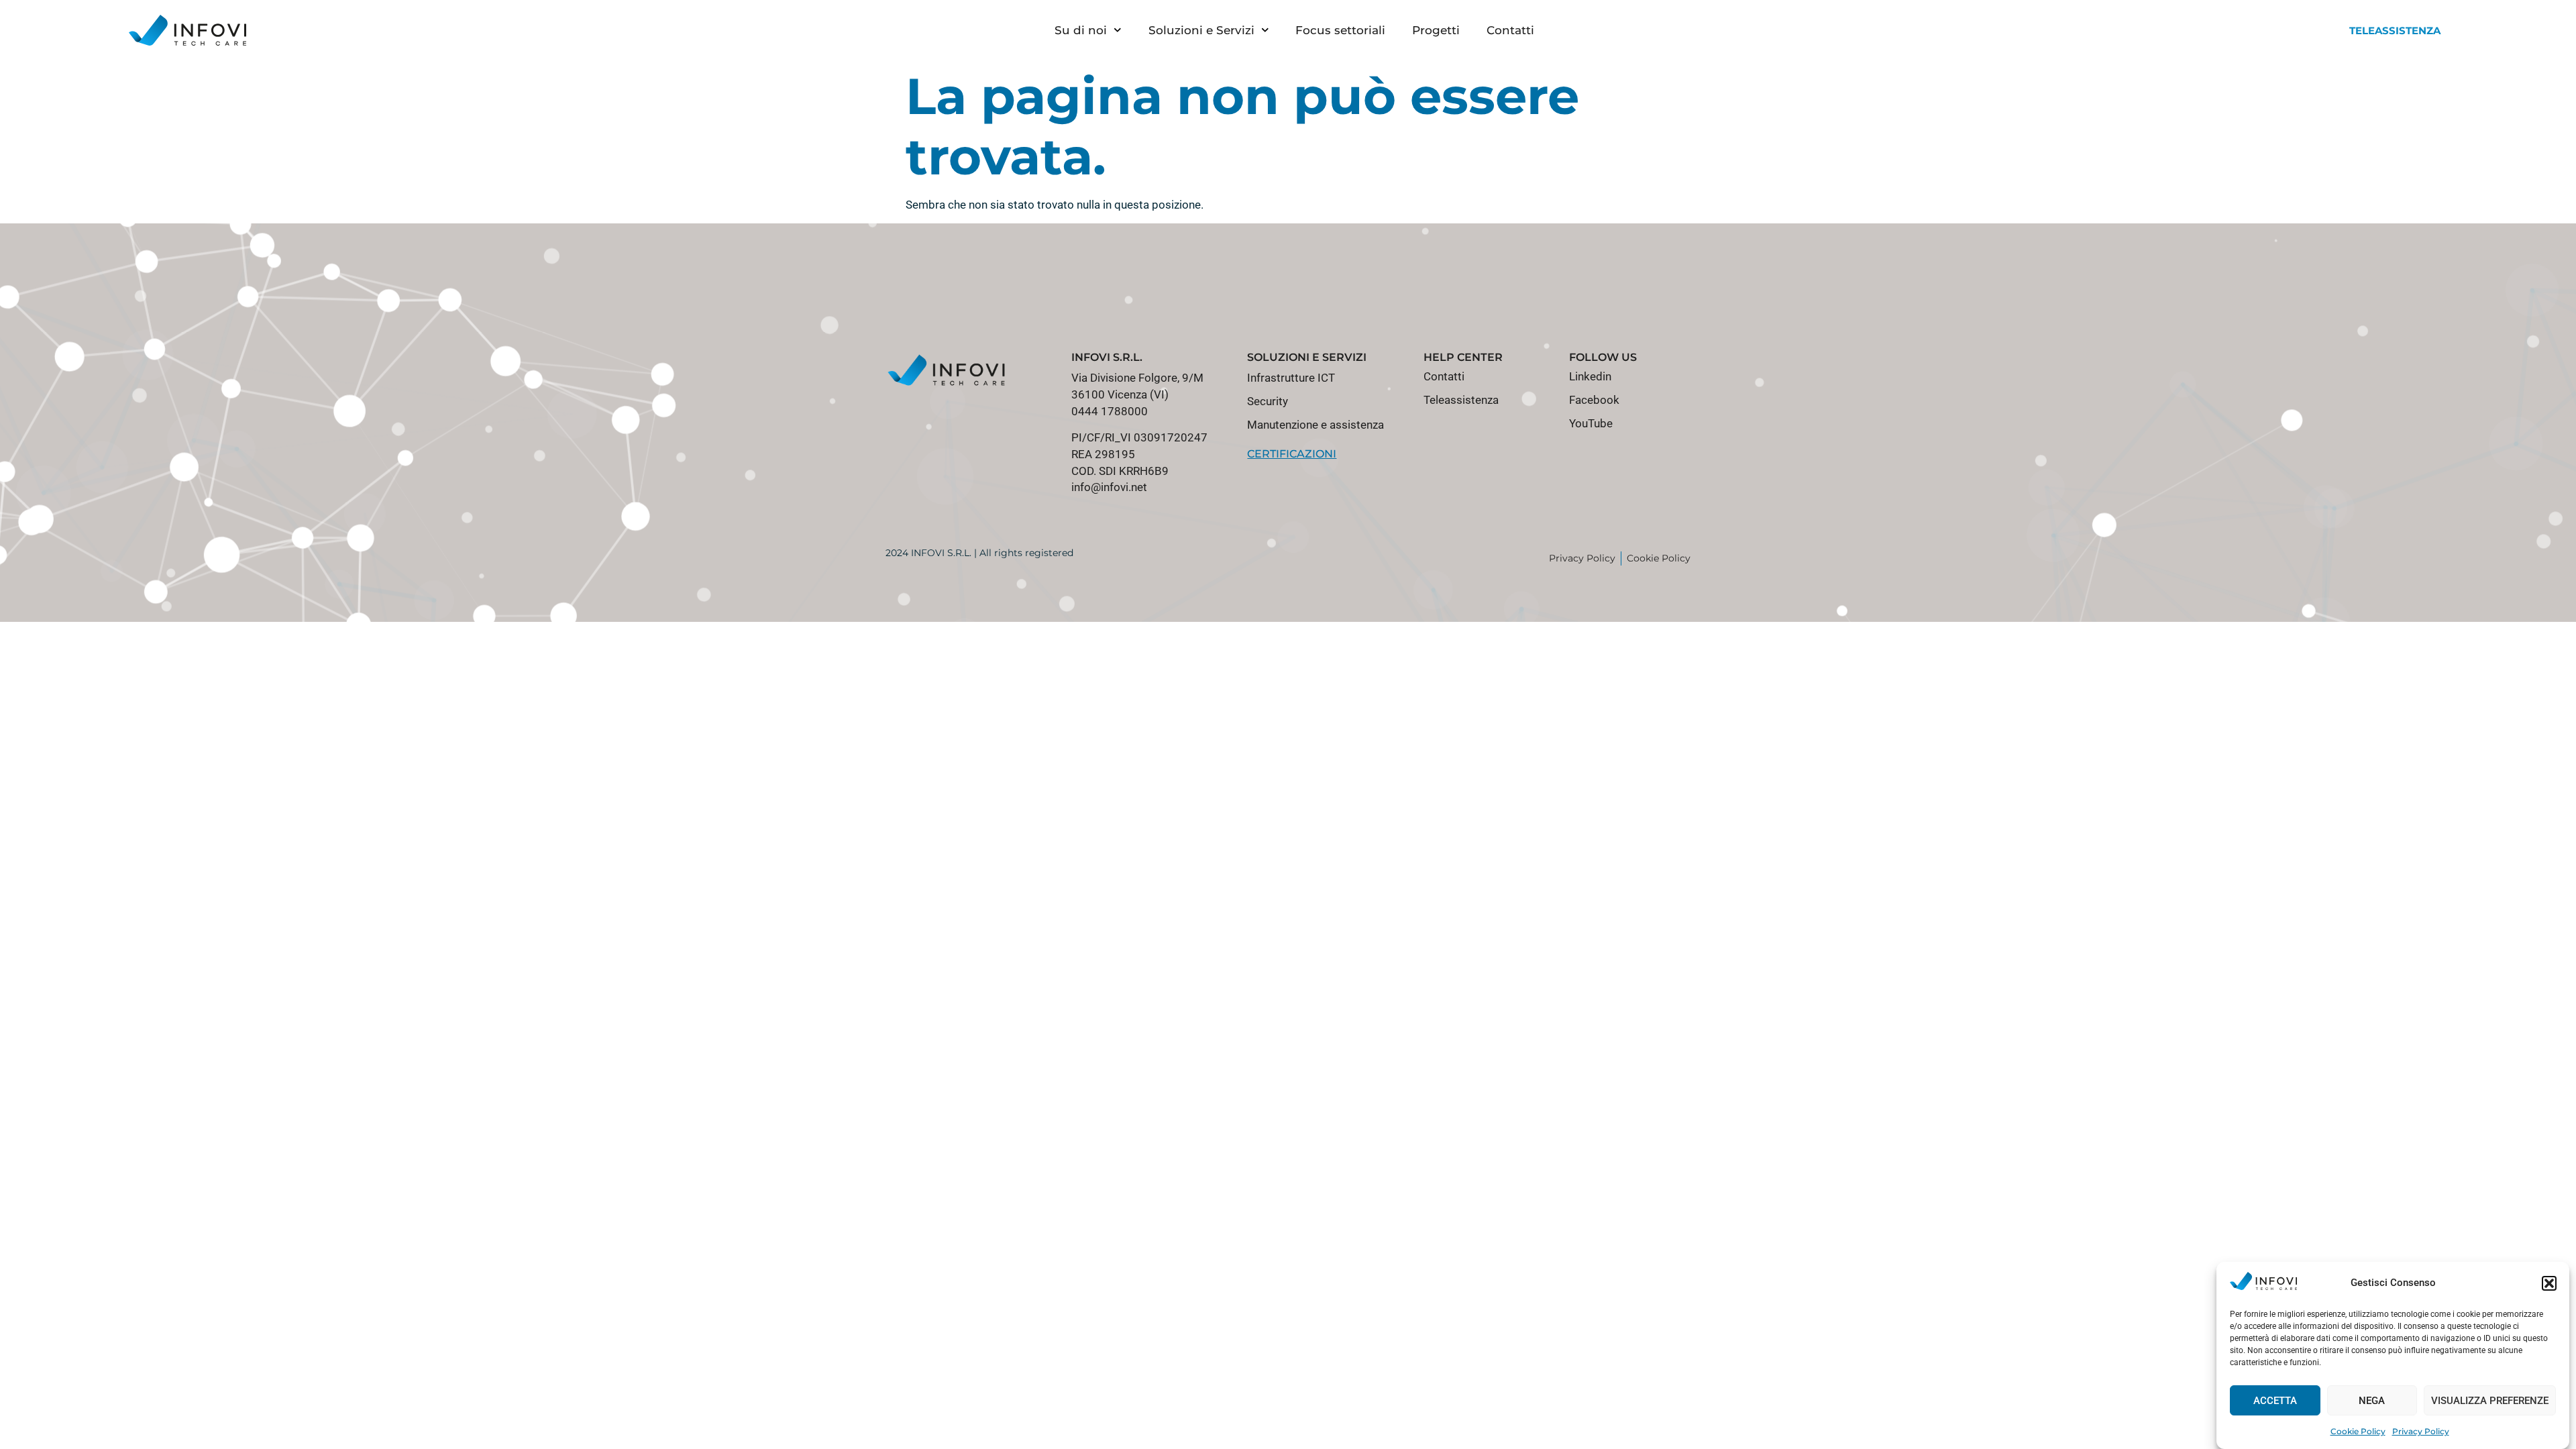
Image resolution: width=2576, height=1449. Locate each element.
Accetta (2275, 1401)
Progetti (1436, 30)
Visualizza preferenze (2490, 1401)
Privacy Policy (2421, 1431)
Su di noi (1081, 30)
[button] (2549, 1283)
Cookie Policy (2358, 1431)
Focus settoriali (1340, 30)
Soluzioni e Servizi (1201, 30)
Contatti (1510, 30)
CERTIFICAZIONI (1292, 454)
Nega (2372, 1401)
